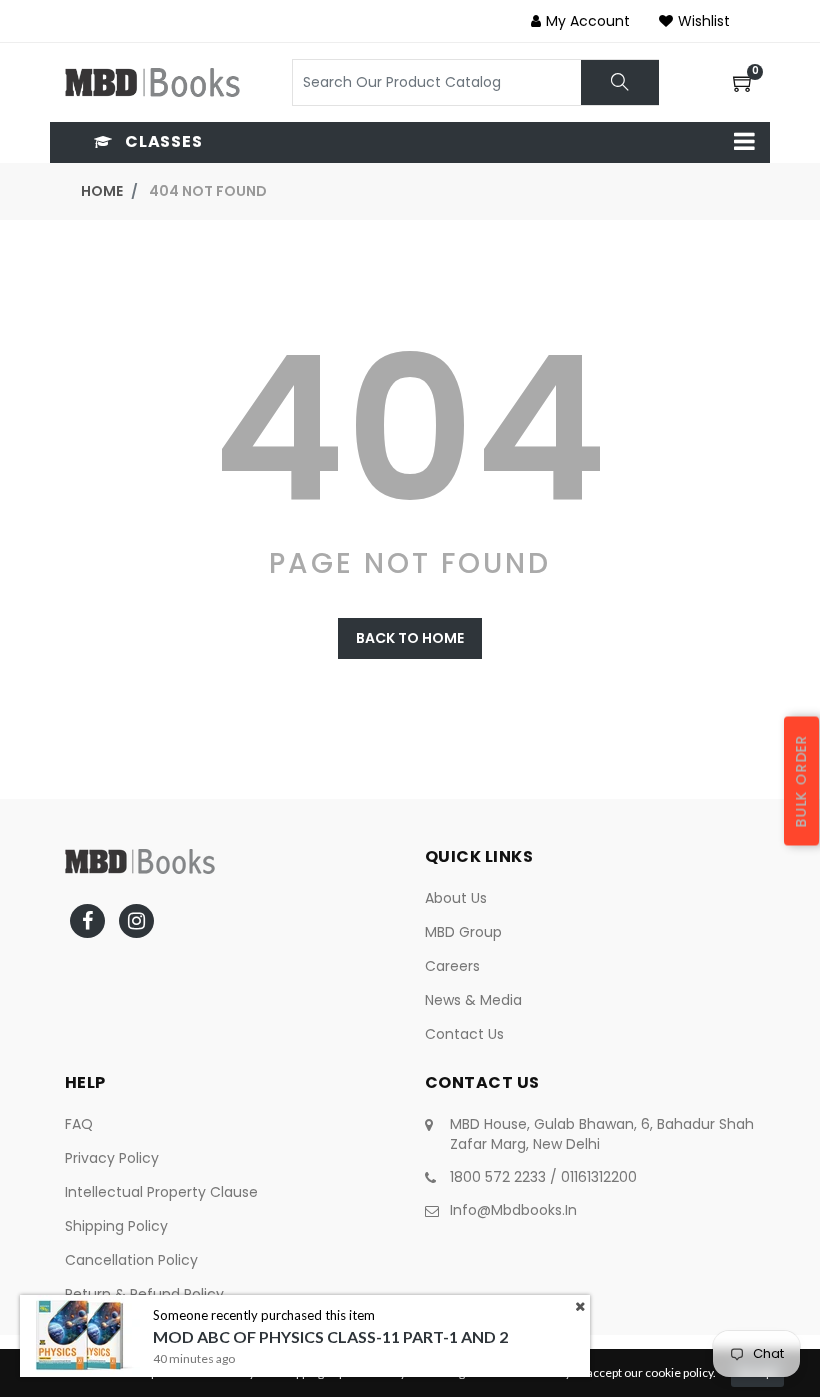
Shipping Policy (116, 1226)
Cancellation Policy (131, 1260)
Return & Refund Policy (144, 1294)
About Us (456, 898)
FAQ (79, 1124)
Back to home (410, 638)
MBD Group (463, 932)
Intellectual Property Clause (161, 1192)
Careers (452, 966)
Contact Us (464, 1034)
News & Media (473, 1000)
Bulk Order (801, 780)
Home (102, 191)
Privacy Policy (112, 1158)
